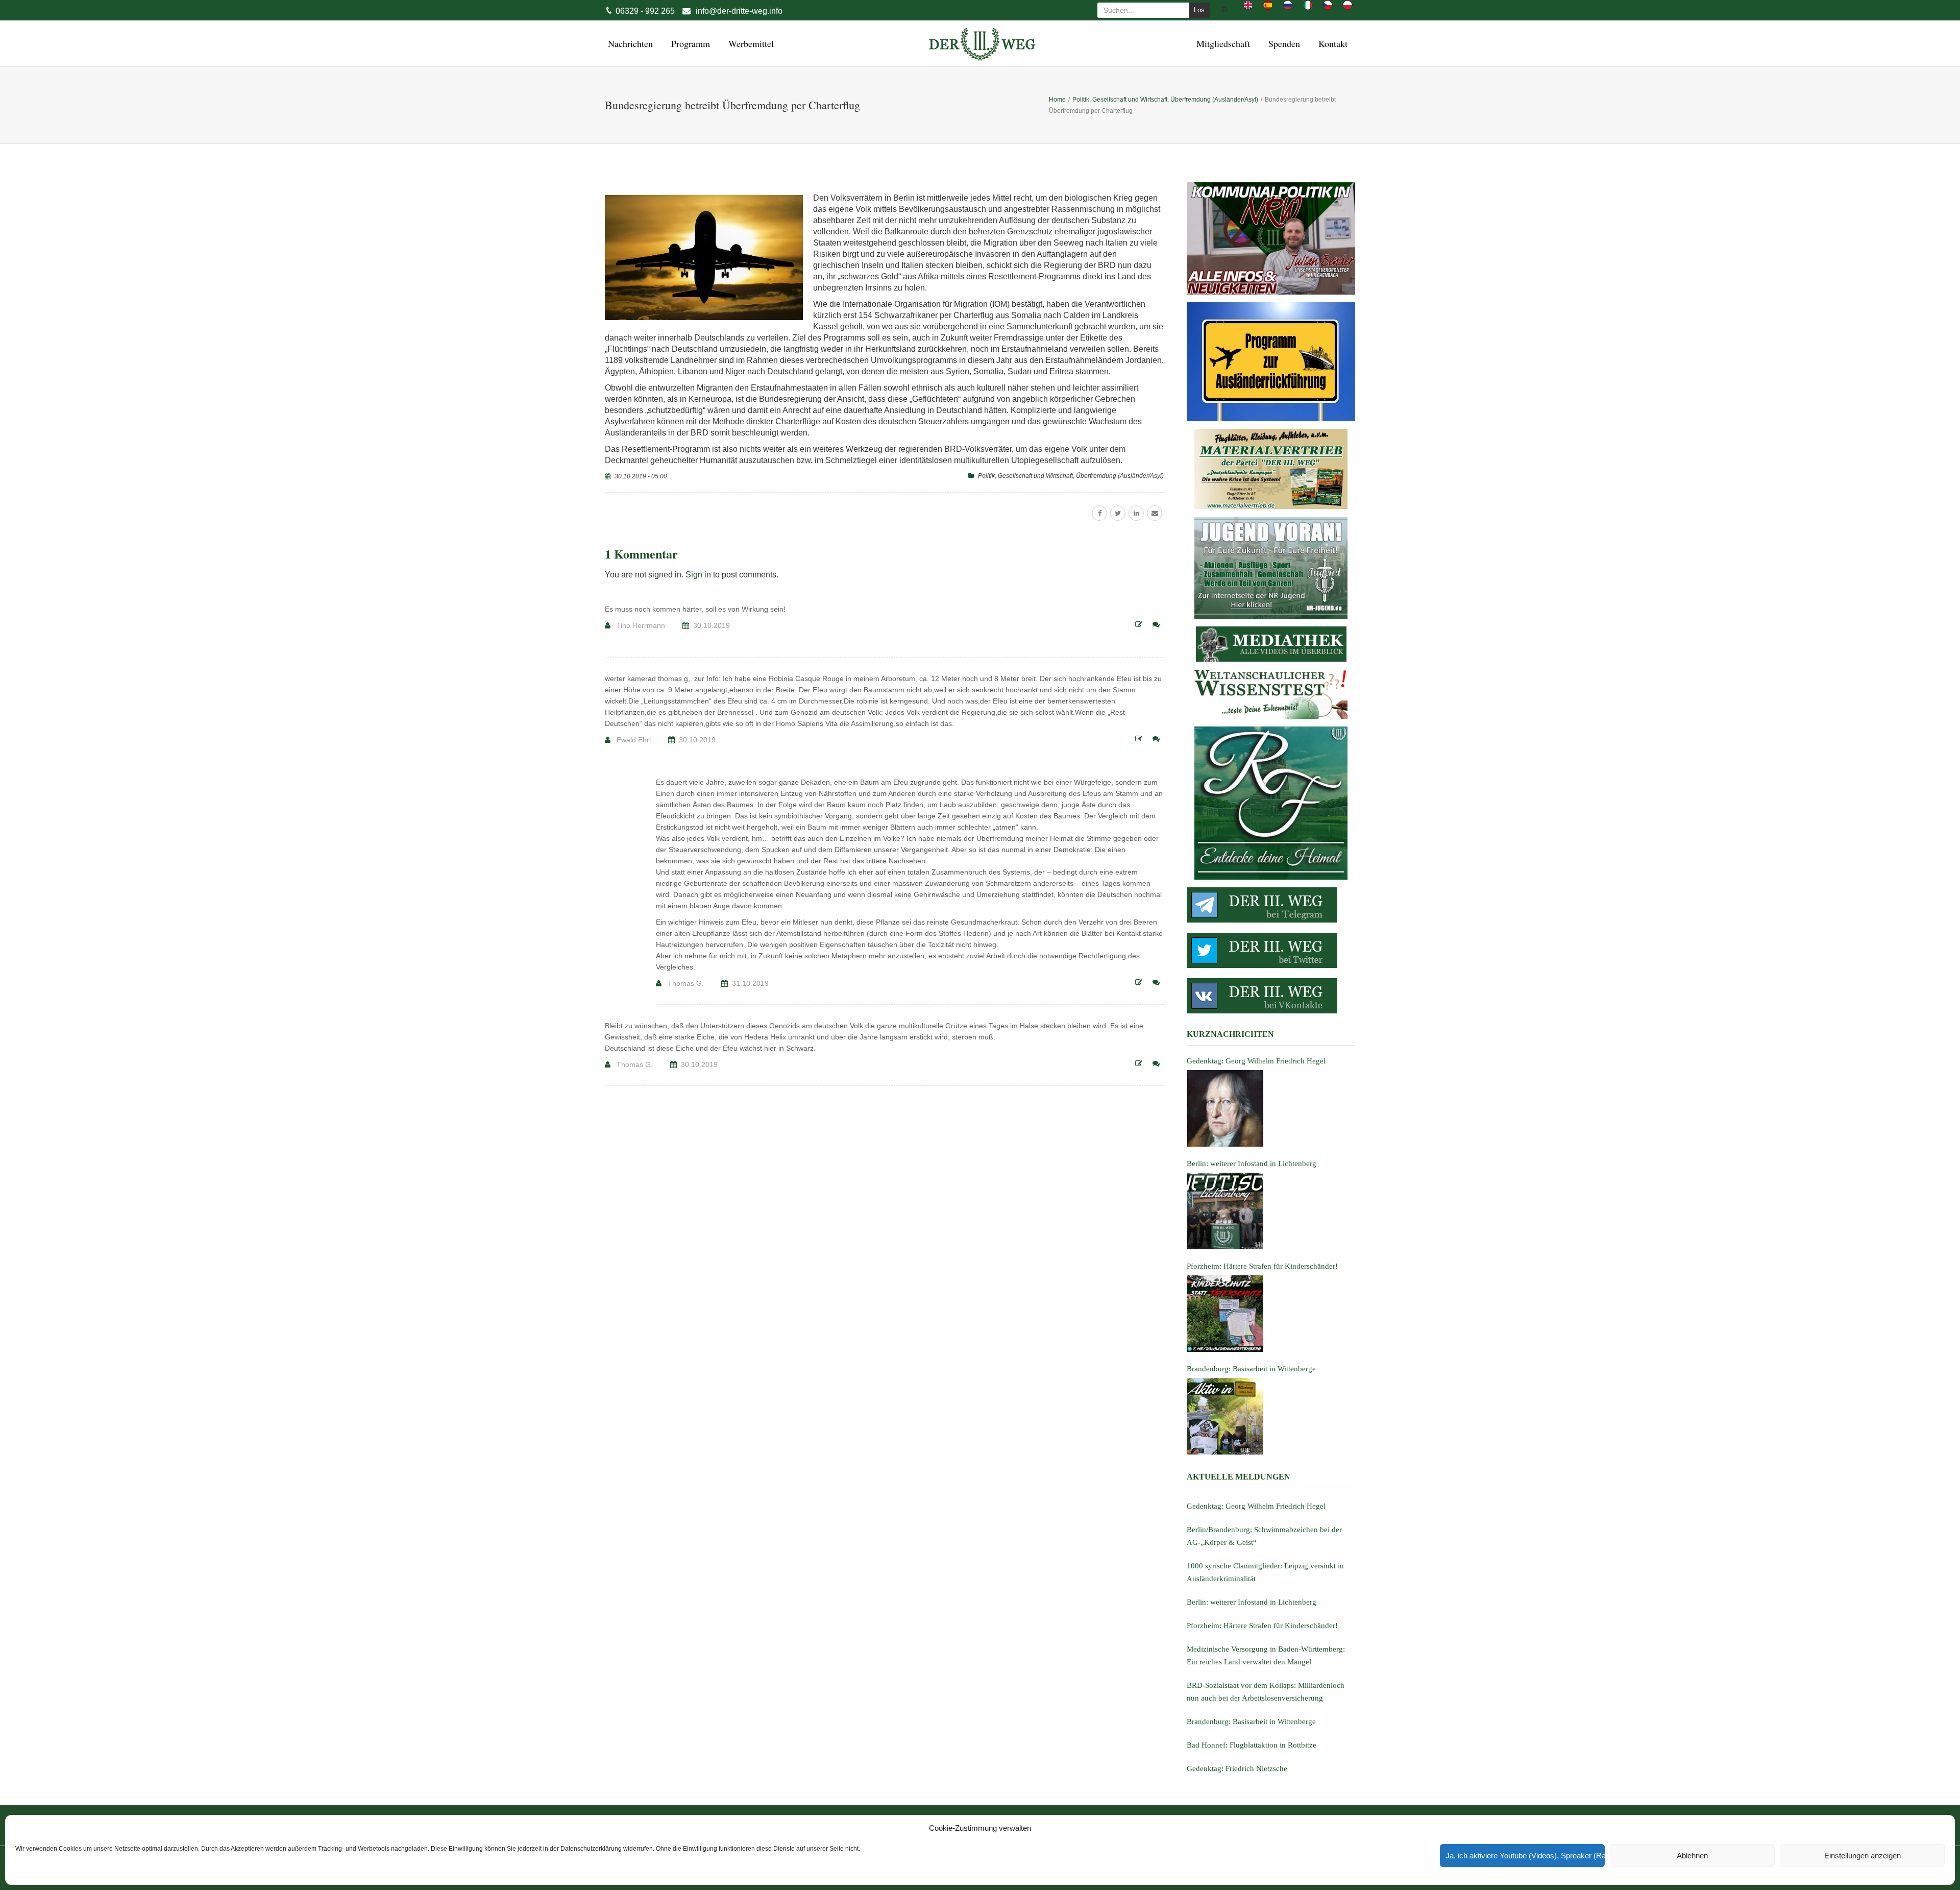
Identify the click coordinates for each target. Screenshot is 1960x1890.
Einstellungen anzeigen (1863, 1856)
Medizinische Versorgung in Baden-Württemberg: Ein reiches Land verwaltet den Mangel (1266, 1655)
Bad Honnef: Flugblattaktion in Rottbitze (1252, 1745)
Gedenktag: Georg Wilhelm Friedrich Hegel (1256, 1506)
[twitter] (1118, 513)
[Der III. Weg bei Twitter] (1271, 950)
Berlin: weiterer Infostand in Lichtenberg (1252, 1602)
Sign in (698, 575)
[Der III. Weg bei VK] (1271, 996)
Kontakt (1331, 43)
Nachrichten (629, 43)
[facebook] (1099, 513)
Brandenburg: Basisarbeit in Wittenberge (1251, 1722)
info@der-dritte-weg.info (739, 11)
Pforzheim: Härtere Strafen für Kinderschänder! (1262, 1626)
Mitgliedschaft (1222, 43)
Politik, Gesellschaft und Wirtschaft (1025, 476)
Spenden (1283, 43)
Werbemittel (750, 43)
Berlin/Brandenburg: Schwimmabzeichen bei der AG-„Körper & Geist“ (1264, 1536)
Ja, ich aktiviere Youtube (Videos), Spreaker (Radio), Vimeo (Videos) (1525, 1856)
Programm (689, 43)
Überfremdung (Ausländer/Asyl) (1120, 476)
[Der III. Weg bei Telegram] (1271, 905)
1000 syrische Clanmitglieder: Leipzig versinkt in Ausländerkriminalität (1265, 1572)
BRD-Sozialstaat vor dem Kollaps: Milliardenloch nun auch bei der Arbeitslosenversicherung (1266, 1692)
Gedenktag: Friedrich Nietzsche (1237, 1768)
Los (1199, 10)
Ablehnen (1692, 1856)
